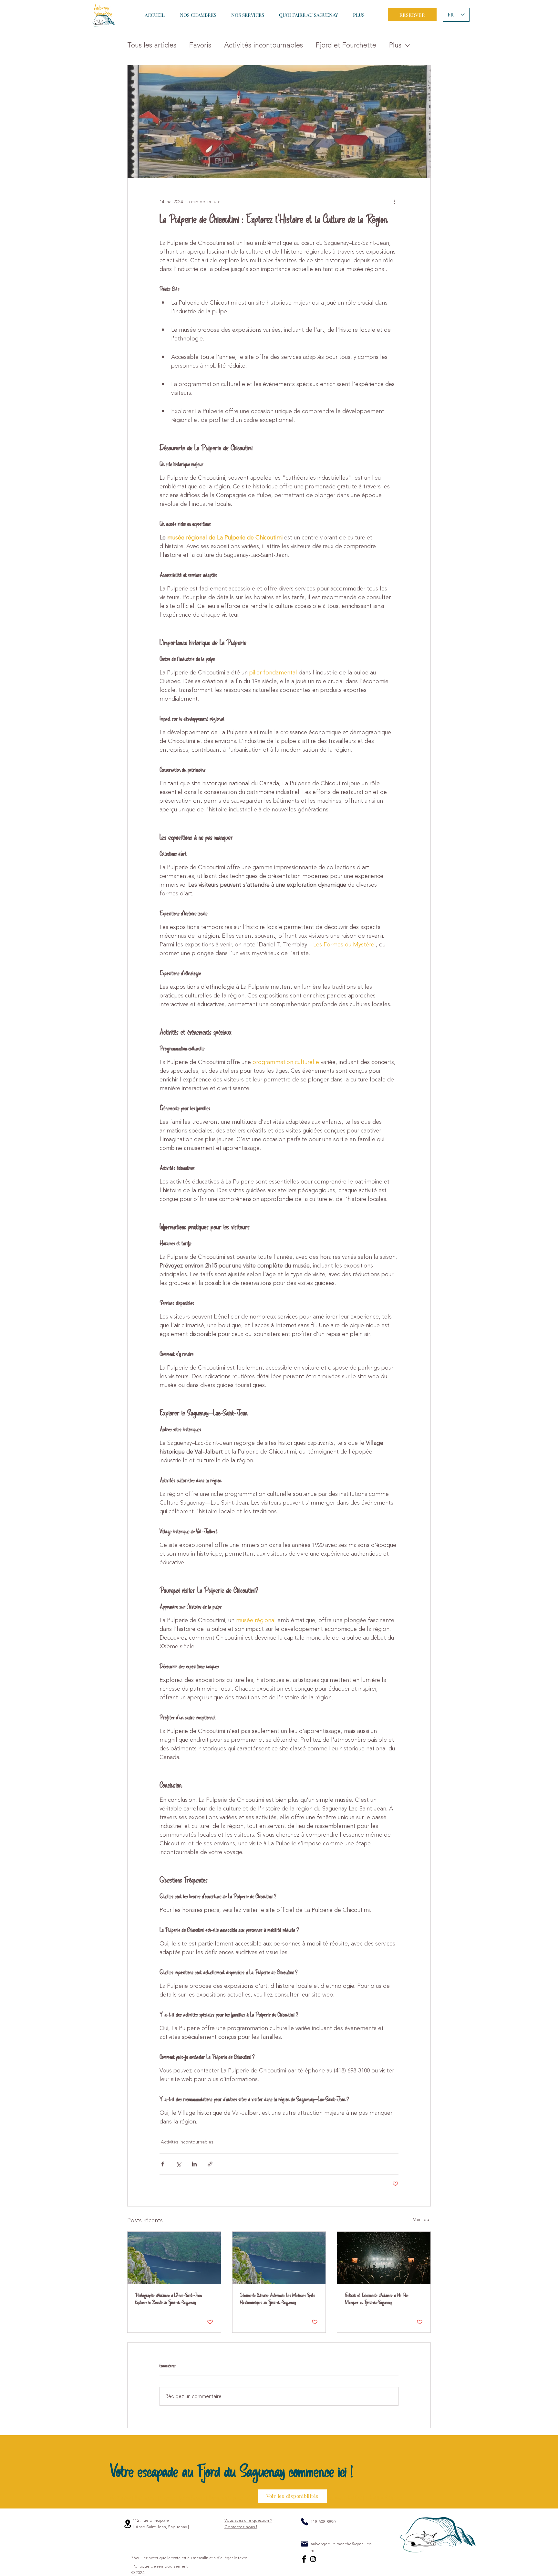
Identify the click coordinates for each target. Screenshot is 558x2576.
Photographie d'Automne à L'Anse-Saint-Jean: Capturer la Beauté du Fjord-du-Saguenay (169, 2299)
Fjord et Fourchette (346, 45)
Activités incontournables (263, 45)
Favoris (200, 45)
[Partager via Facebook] (163, 2164)
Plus (395, 45)
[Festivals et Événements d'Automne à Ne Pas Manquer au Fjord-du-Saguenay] (384, 2258)
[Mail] (305, 2544)
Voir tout (422, 2220)
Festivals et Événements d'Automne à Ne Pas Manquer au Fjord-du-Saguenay (377, 2299)
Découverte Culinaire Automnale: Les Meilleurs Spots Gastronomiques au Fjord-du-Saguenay (278, 2299)
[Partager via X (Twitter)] (178, 2164)
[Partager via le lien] (210, 2164)
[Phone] (305, 2522)
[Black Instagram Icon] (313, 2559)
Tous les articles (152, 45)
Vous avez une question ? (248, 2524)
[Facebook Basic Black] (304, 2559)
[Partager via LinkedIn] (194, 2164)
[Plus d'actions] (395, 202)
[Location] (128, 2524)
